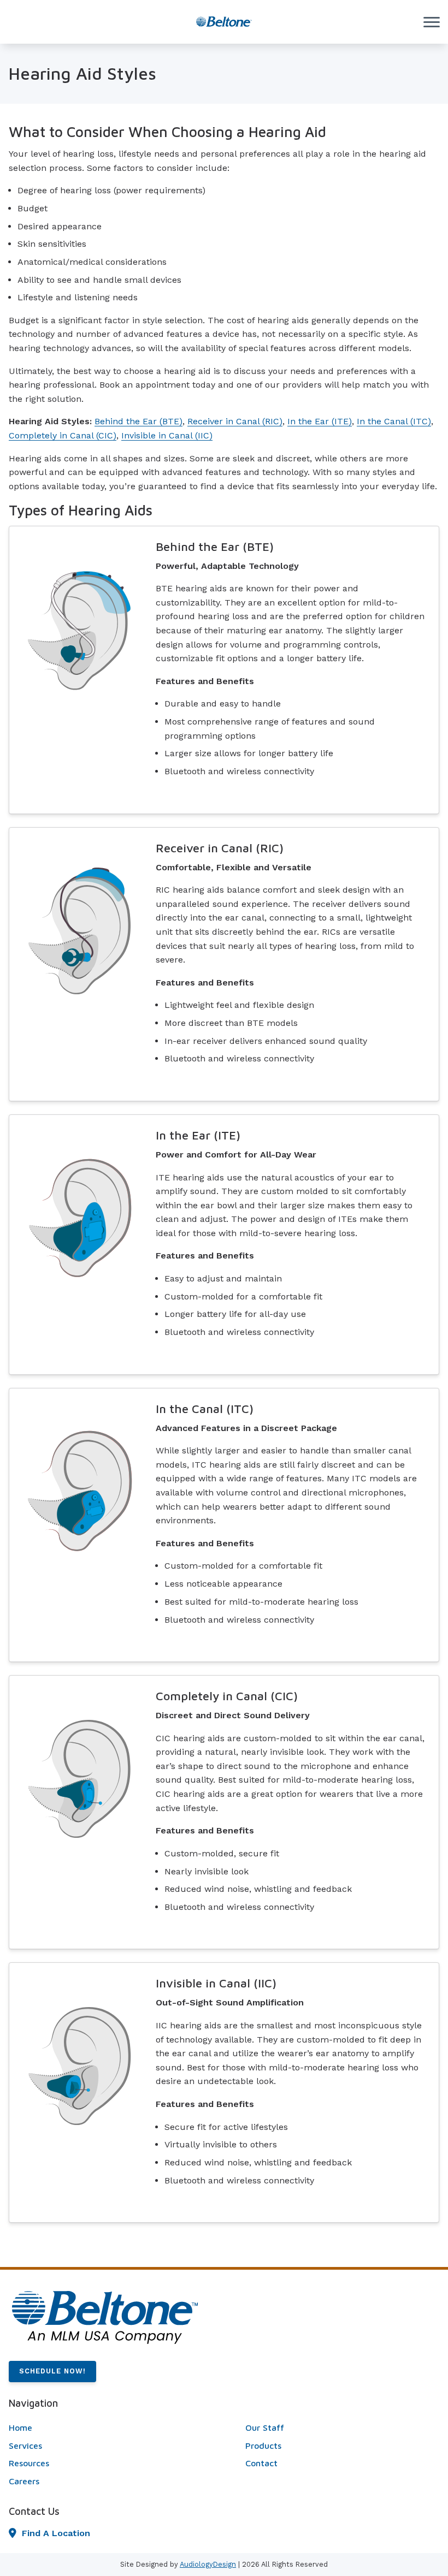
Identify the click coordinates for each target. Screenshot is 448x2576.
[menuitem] (106, 2428)
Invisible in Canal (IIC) (167, 435)
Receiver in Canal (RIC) (235, 421)
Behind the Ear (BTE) (138, 421)
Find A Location (56, 2533)
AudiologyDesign (208, 2564)
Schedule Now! (52, 2371)
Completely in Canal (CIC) (63, 435)
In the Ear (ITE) (320, 421)
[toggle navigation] (432, 22)
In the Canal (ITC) (394, 421)
